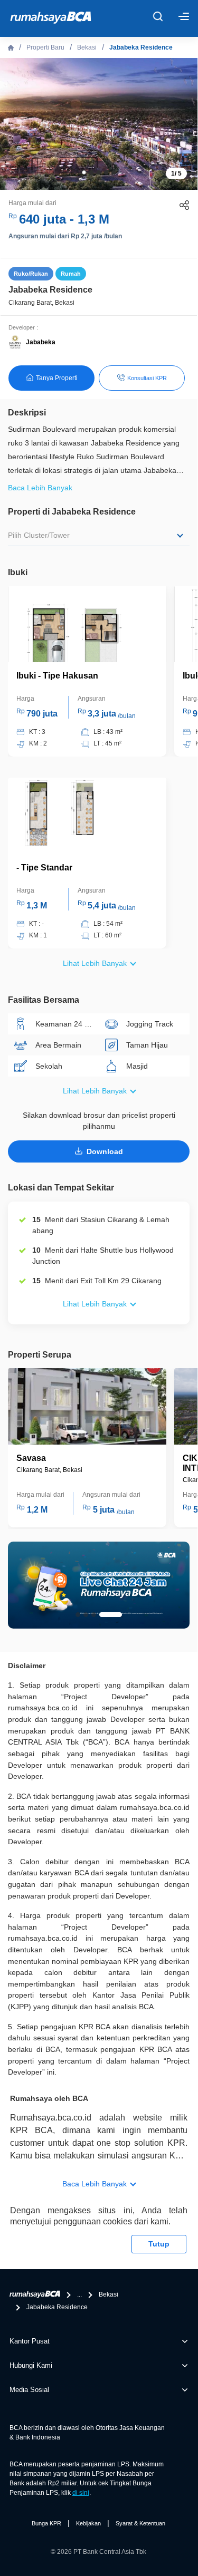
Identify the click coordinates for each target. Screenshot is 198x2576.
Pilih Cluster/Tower (39, 535)
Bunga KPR (46, 2523)
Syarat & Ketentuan (140, 2523)
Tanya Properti (57, 378)
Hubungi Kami (31, 2365)
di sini (81, 2493)
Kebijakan (88, 2523)
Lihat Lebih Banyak (95, 963)
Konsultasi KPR (147, 378)
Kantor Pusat (30, 2341)
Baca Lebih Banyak (95, 2184)
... (79, 2294)
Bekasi (87, 47)
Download (105, 1151)
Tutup (159, 2244)
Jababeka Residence (141, 47)
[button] (84, 172)
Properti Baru (45, 47)
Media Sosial (29, 2390)
